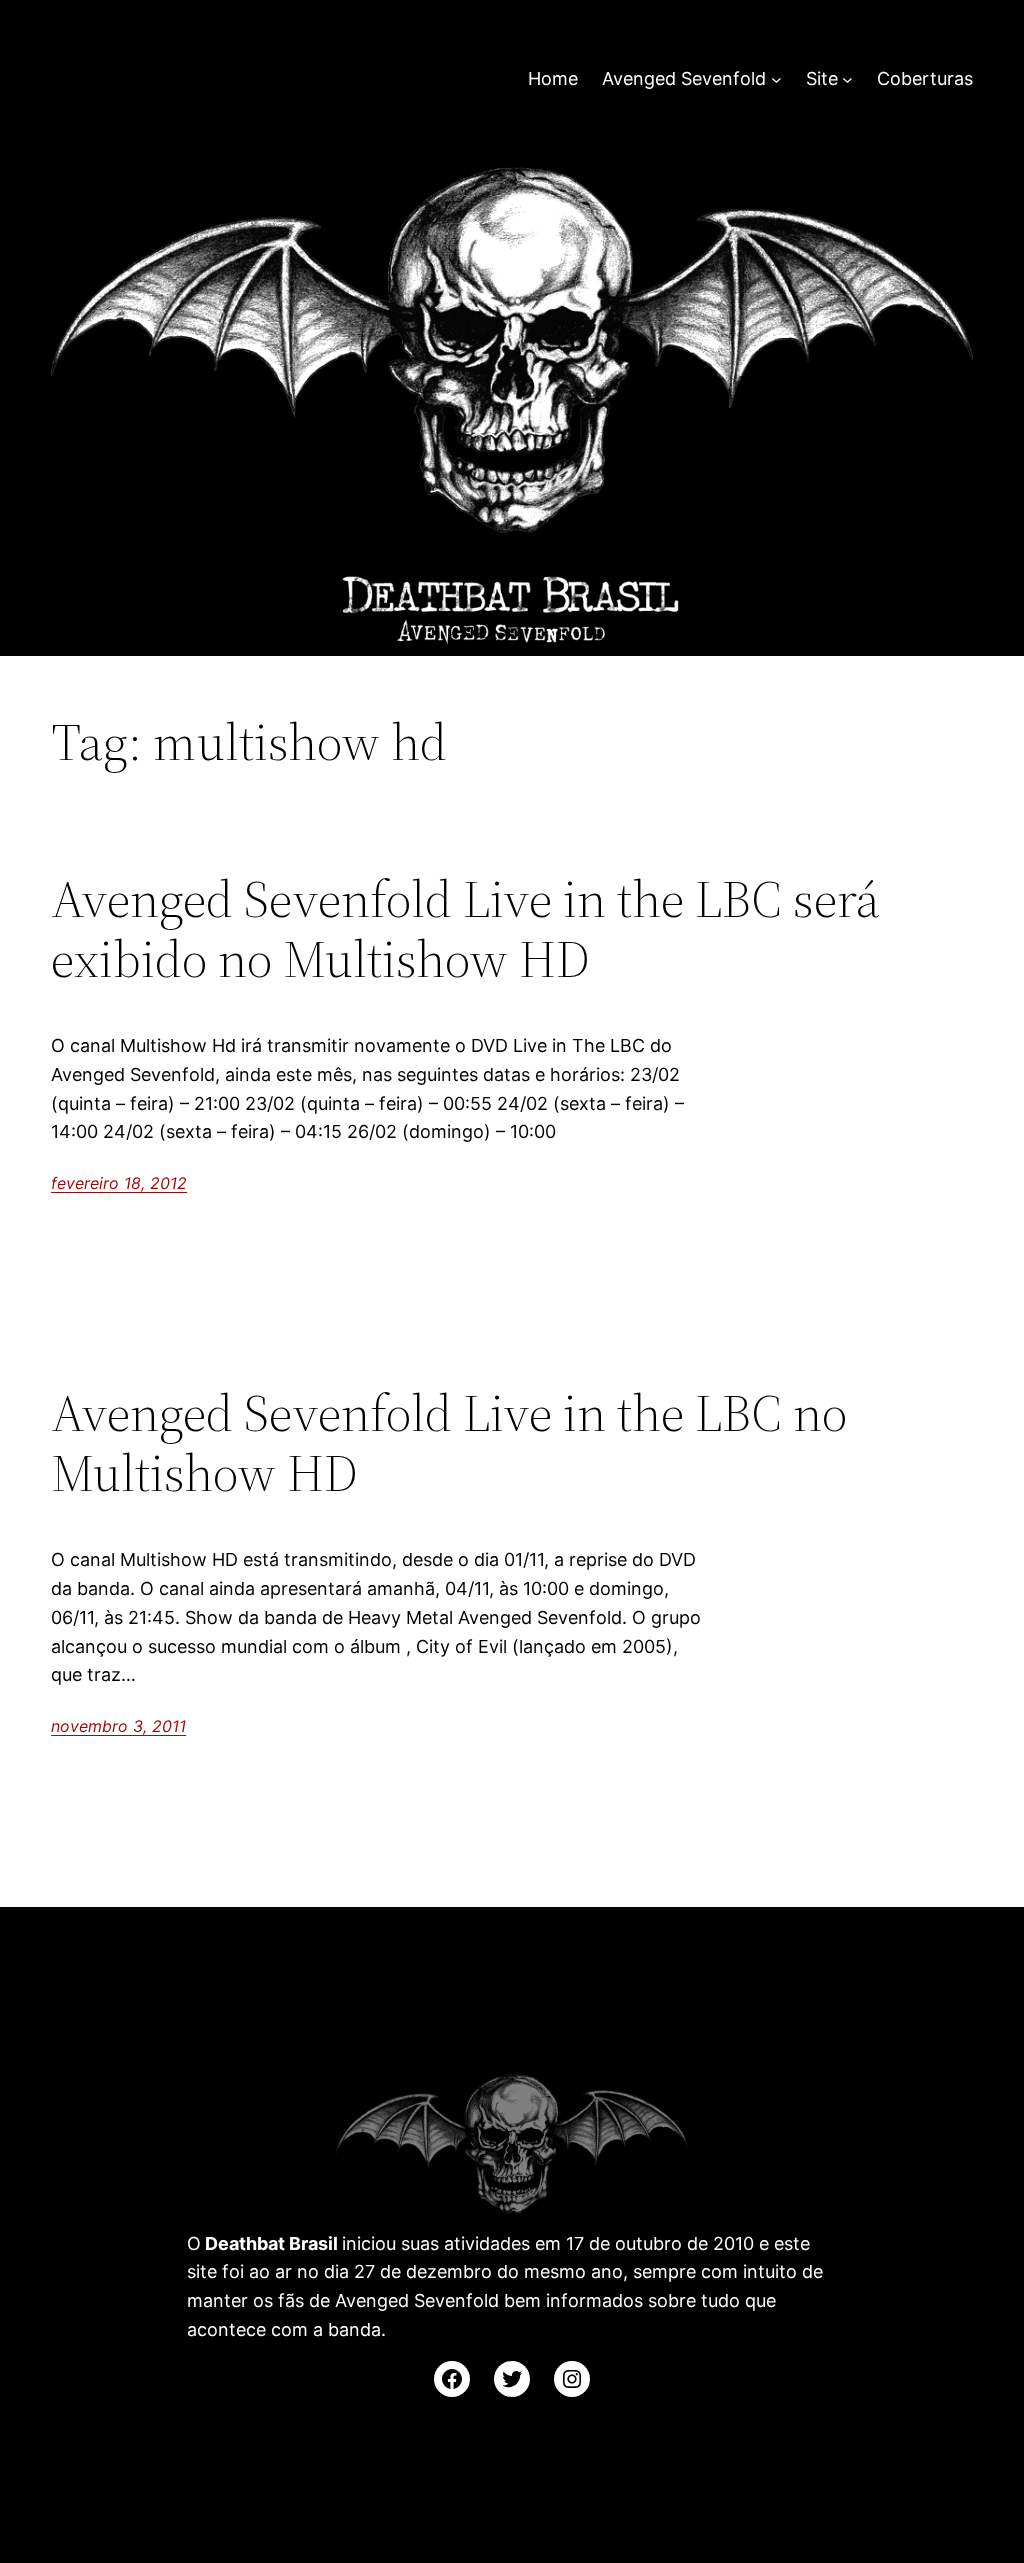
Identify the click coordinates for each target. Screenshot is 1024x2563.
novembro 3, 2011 (118, 1726)
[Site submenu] (847, 79)
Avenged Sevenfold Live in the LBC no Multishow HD (449, 1443)
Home (553, 78)
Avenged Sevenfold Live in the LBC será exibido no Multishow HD (465, 929)
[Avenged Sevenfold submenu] (776, 79)
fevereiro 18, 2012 (119, 1183)
